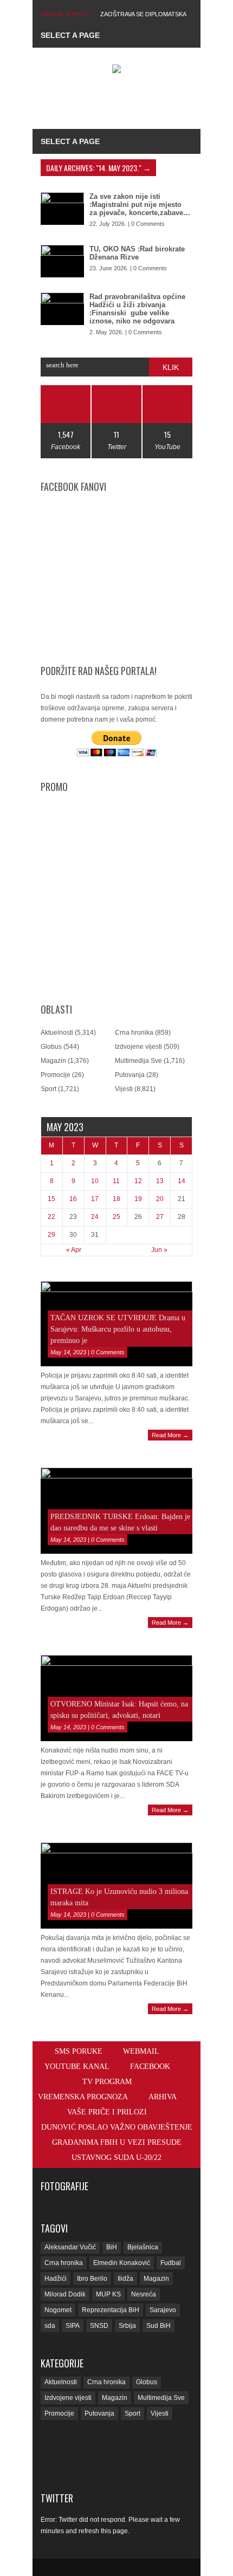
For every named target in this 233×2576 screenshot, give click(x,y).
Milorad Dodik (65, 2294)
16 (73, 1199)
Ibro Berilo (92, 2279)
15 (51, 1199)
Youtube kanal (77, 2066)
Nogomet (58, 2310)
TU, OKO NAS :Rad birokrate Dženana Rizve (137, 253)
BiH (112, 2247)
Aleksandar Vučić (70, 2247)
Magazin (53, 1061)
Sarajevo (163, 2310)
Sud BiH (158, 2326)
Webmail (141, 2051)
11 (116, 1181)
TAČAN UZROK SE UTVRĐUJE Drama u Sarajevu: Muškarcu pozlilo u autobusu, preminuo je (118, 1329)
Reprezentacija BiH (111, 2310)
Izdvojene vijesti (138, 1047)
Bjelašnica (143, 2247)
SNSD (99, 2326)
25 (116, 1217)
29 (51, 1235)
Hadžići (56, 2279)
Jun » (159, 1250)
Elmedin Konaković (122, 2263)
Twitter (57, 2498)
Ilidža (125, 2279)
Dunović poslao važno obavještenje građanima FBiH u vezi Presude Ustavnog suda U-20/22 (117, 2142)
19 (138, 1199)
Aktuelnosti (57, 1033)
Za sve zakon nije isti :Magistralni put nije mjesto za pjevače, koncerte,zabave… (140, 205)
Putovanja (130, 1075)
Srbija (127, 2326)
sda (50, 2326)
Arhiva (163, 2097)
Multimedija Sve (138, 1061)
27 (160, 1217)
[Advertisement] (137, 103)
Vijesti (124, 1089)
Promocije (56, 1075)
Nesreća (144, 2294)
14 (182, 1181)
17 (95, 1199)
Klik (171, 367)
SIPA (73, 2326)
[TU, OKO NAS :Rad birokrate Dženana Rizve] (62, 261)
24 (95, 1217)
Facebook (150, 2066)
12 (138, 1181)
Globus (51, 1047)
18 (116, 1199)
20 (160, 1199)
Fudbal (171, 2263)
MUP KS (108, 2294)
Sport (48, 1089)
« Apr (74, 1250)
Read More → (170, 1435)
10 (95, 1181)
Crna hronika (134, 1033)
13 (160, 1181)
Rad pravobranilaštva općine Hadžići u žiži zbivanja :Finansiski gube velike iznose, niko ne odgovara (137, 309)
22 (51, 1217)
